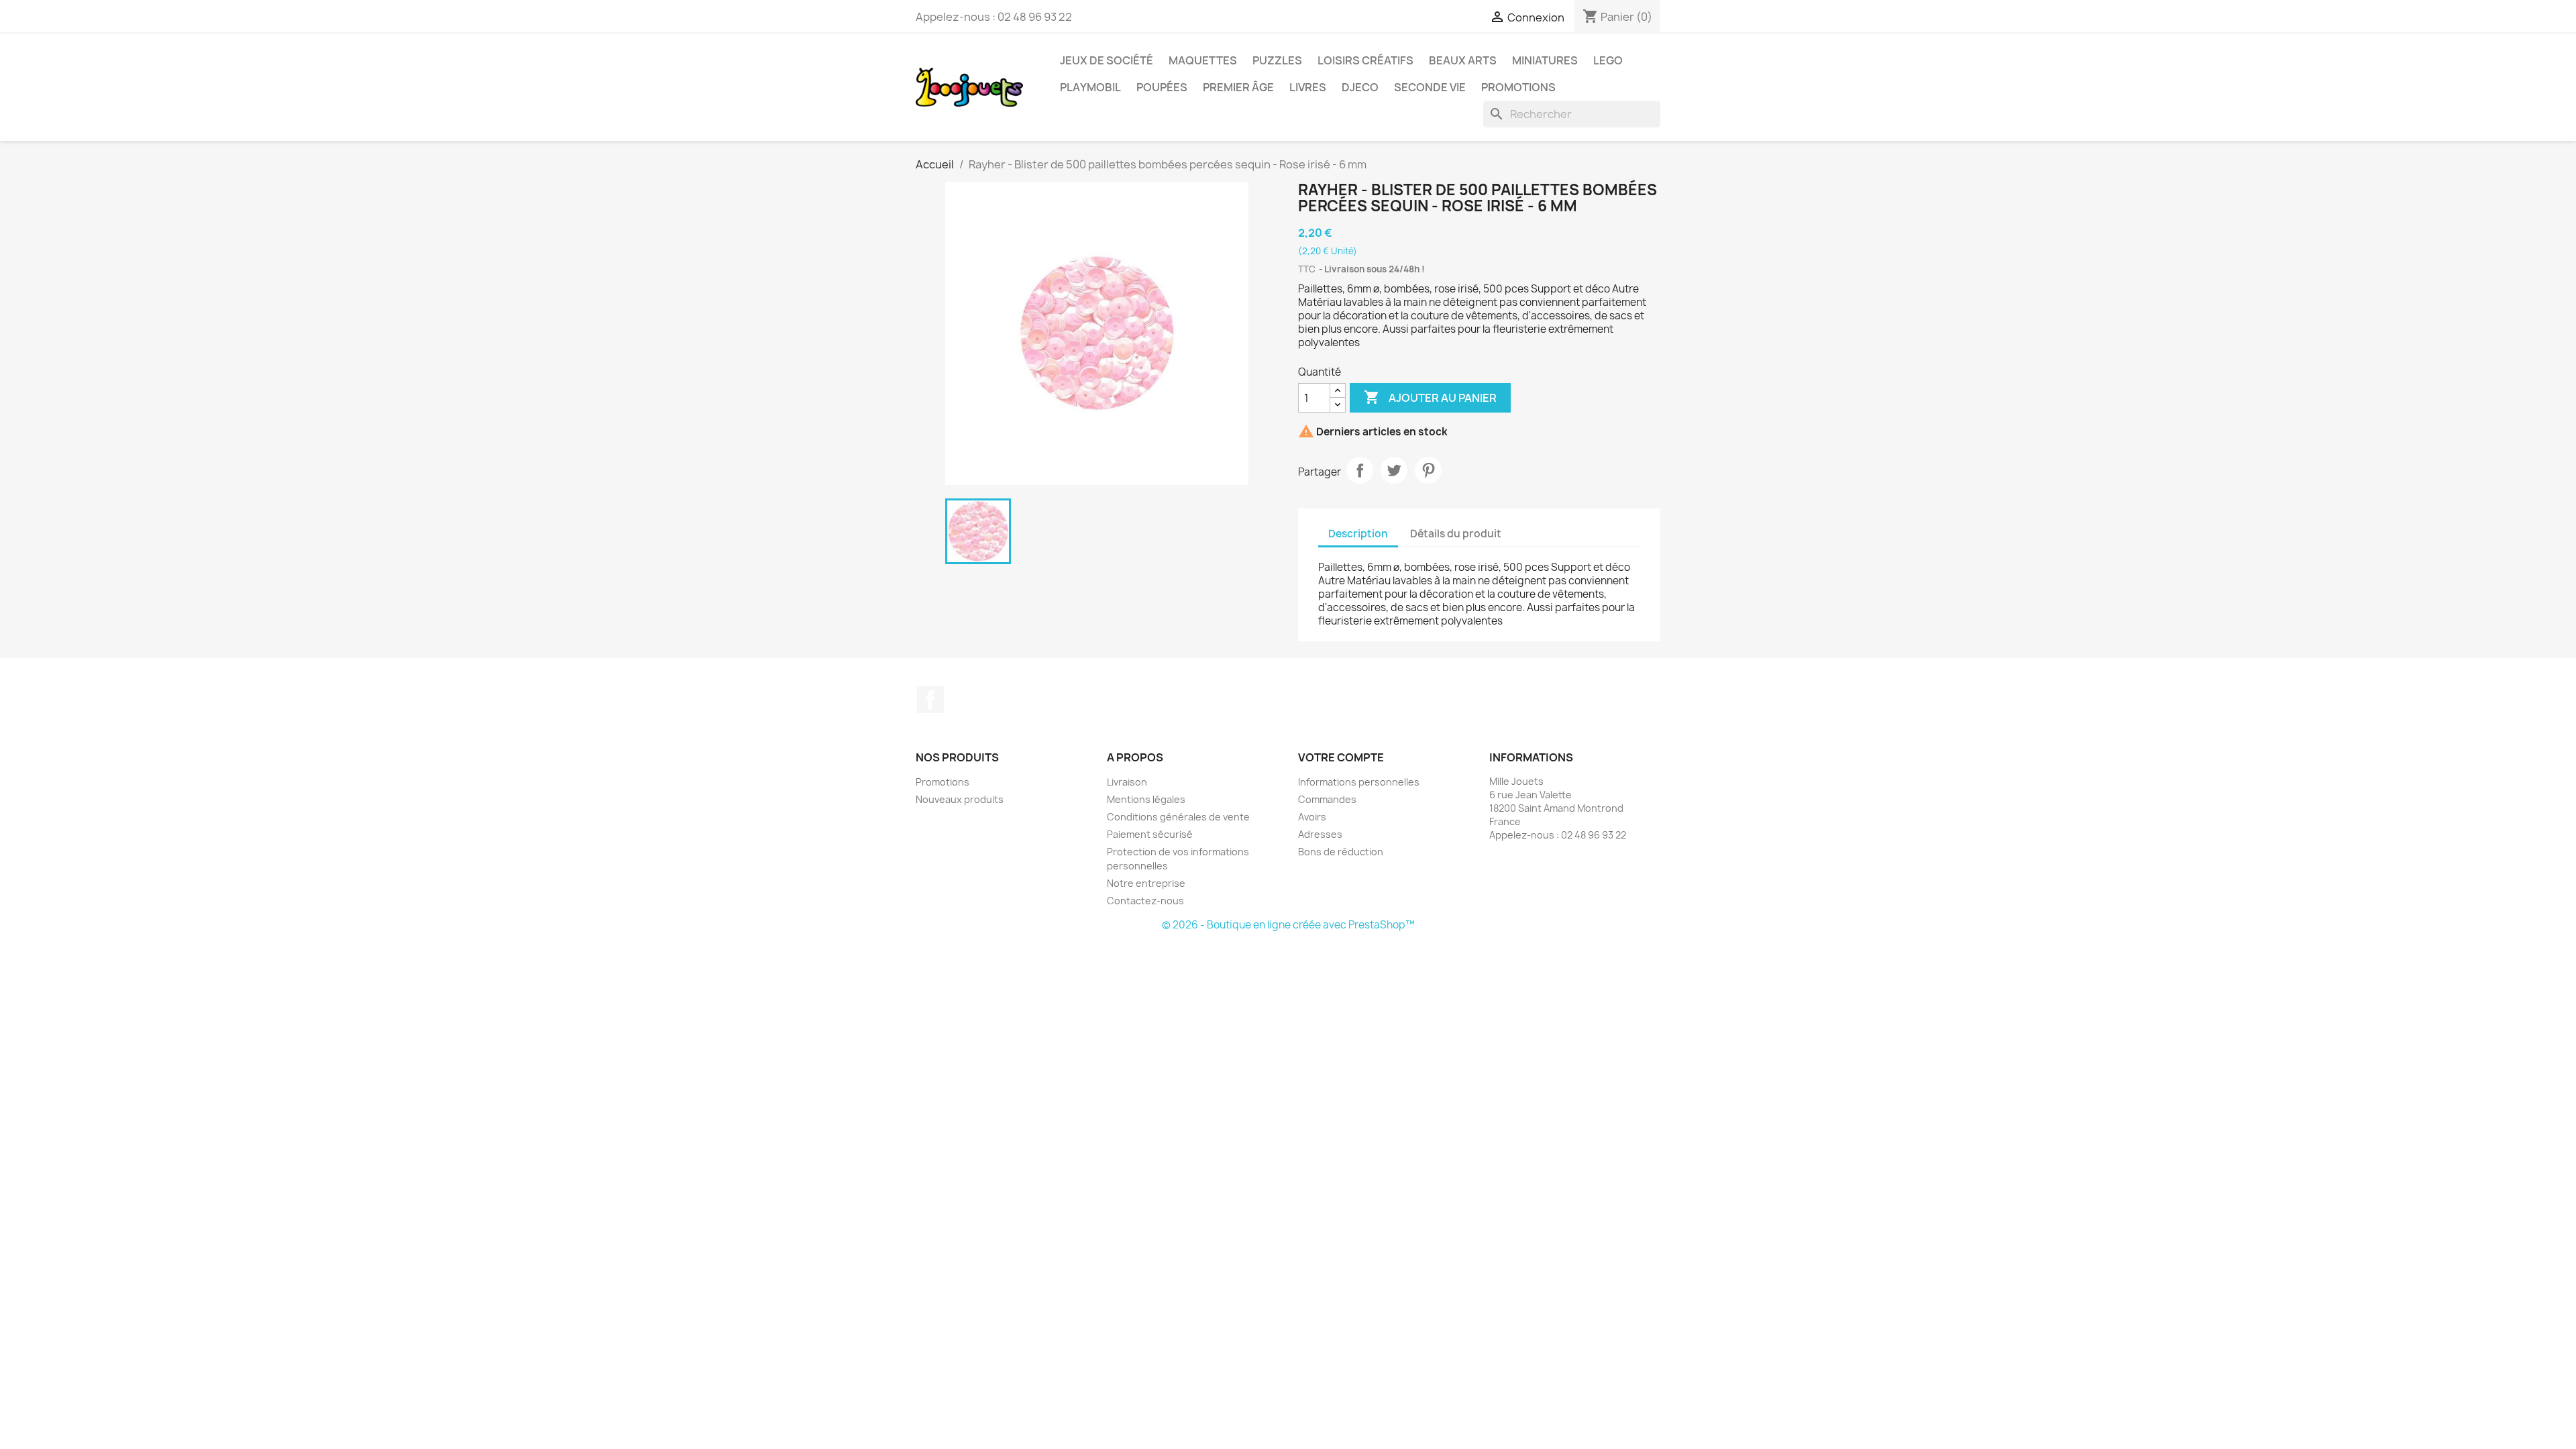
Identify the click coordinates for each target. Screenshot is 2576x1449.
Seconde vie (1430, 87)
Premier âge (1238, 87)
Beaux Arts (1463, 60)
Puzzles (1277, 60)
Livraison (1127, 782)
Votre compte (1341, 757)
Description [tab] (1358, 534)
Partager (1360, 470)
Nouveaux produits (960, 799)
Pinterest (1428, 470)
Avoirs (1312, 817)
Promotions (1518, 87)
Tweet (1394, 470)
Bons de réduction (1341, 852)
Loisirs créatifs (1365, 60)
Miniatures (1545, 60)
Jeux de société (1107, 60)
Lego (1608, 60)
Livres (1308, 87)
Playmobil (1090, 87)
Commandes (1327, 799)
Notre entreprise (1146, 883)
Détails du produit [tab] (1456, 534)
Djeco (1360, 87)
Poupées (1162, 87)
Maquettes (1203, 60)
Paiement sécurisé (1150, 834)
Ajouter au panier (1430, 397)
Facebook (930, 700)
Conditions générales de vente (1178, 817)
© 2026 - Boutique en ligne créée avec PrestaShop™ (1288, 925)
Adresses (1320, 834)
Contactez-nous (1145, 901)
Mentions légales (1146, 799)
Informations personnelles (1359, 782)
